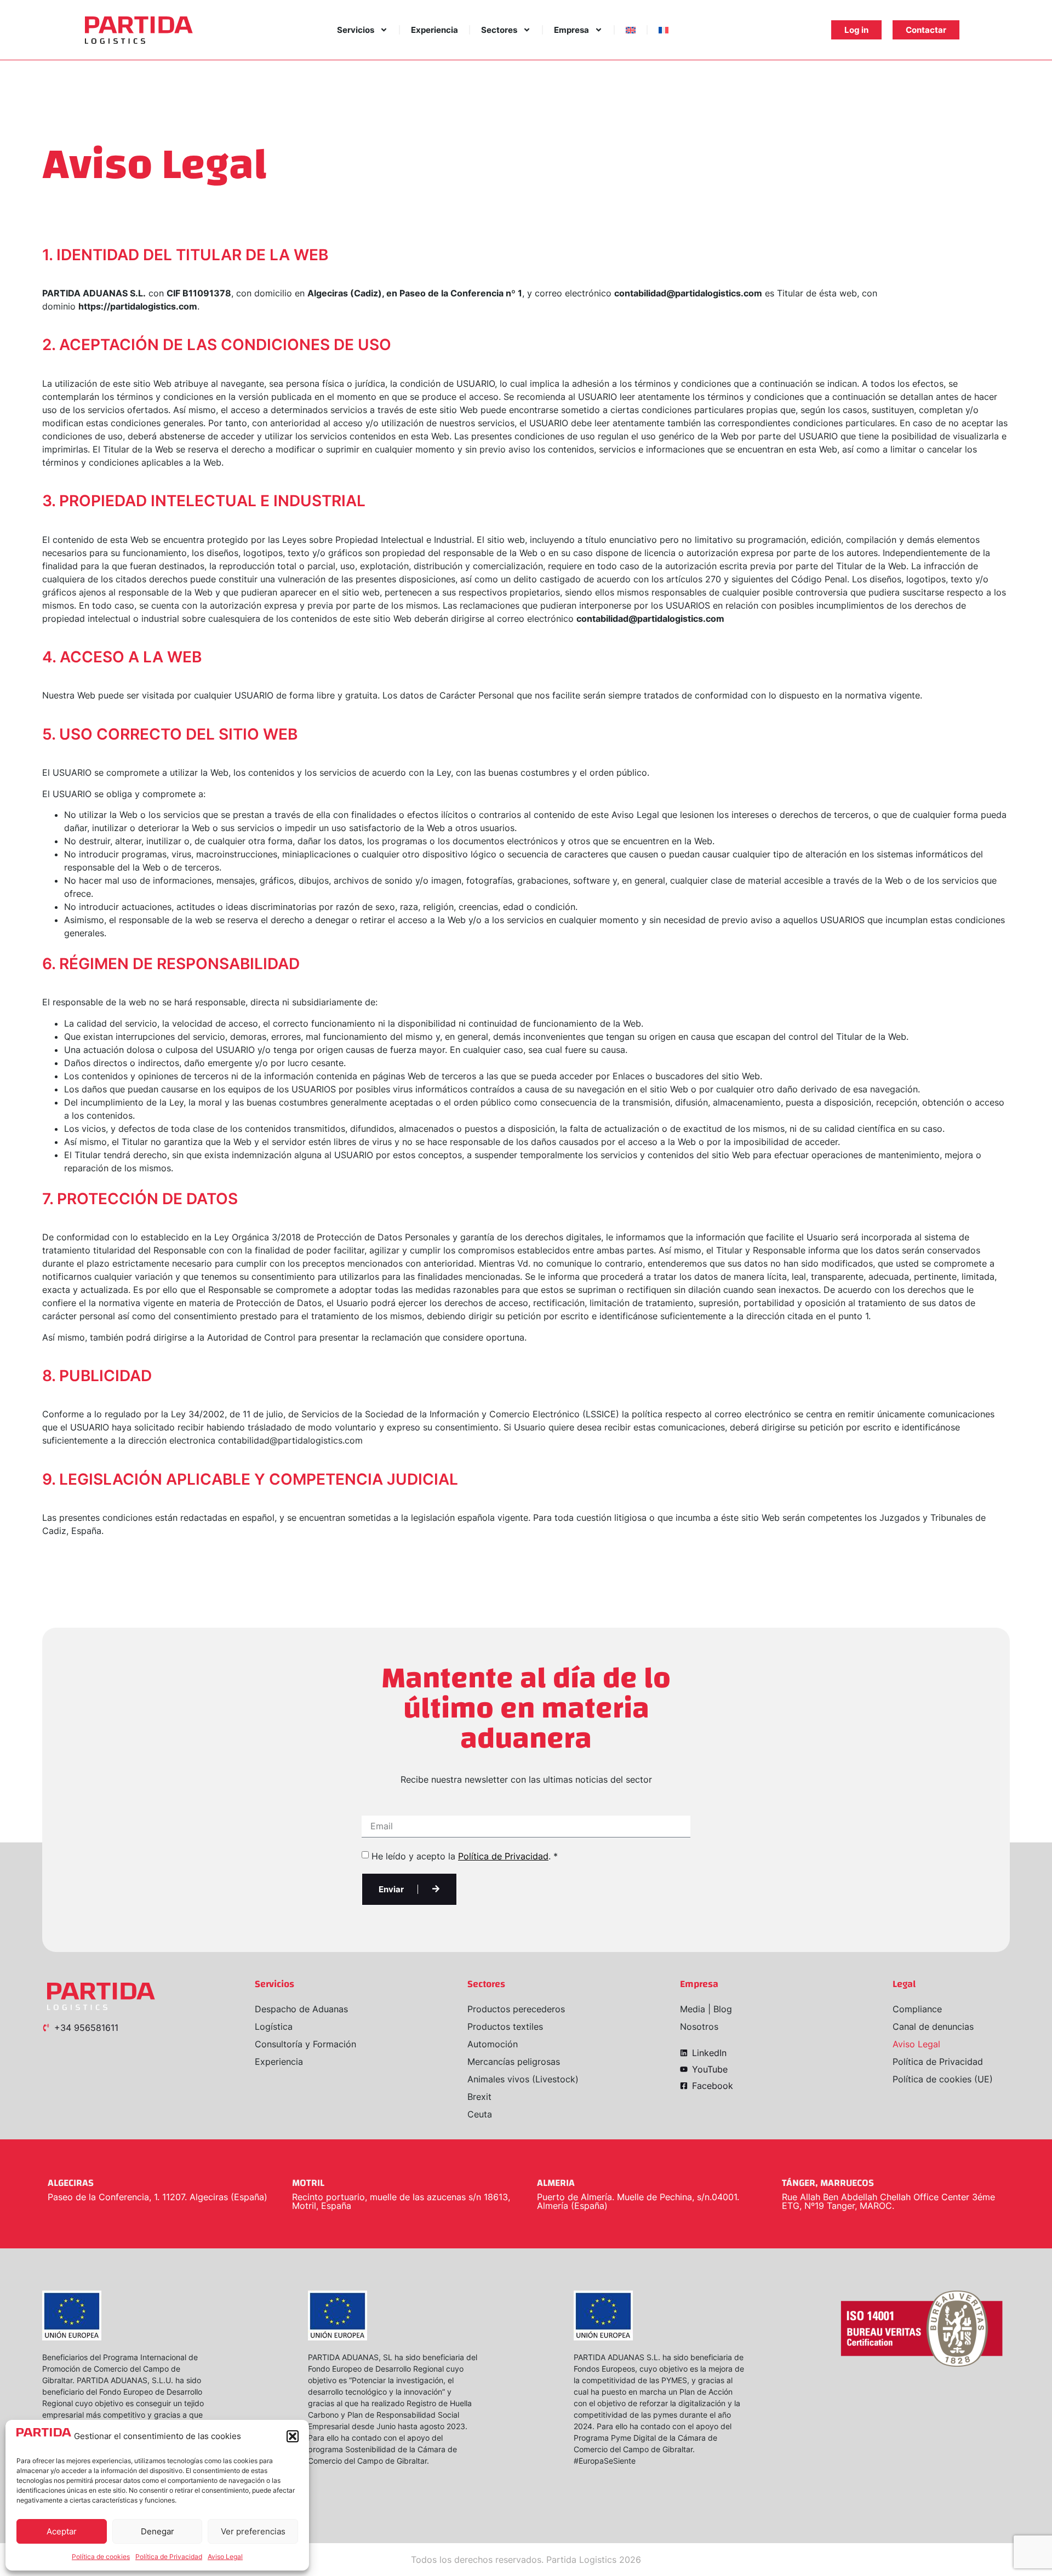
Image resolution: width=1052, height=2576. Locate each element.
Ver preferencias (253, 2531)
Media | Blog (706, 2009)
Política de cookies (101, 2557)
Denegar (158, 2531)
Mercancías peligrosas (514, 2062)
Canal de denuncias (933, 2027)
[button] (293, 2436)
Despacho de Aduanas (301, 2009)
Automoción (493, 2044)
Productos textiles (505, 2027)
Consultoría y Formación (305, 2044)
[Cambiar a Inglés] (631, 30)
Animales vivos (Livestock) (523, 2079)
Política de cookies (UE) (943, 2079)
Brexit (479, 2097)
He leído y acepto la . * (465, 1856)
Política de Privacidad (169, 2557)
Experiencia (434, 30)
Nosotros (699, 2027)
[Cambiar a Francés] (664, 30)
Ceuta (480, 2114)
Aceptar (62, 2531)
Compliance (917, 2009)
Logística (274, 2027)
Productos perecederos (516, 2009)
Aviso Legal (225, 2557)
